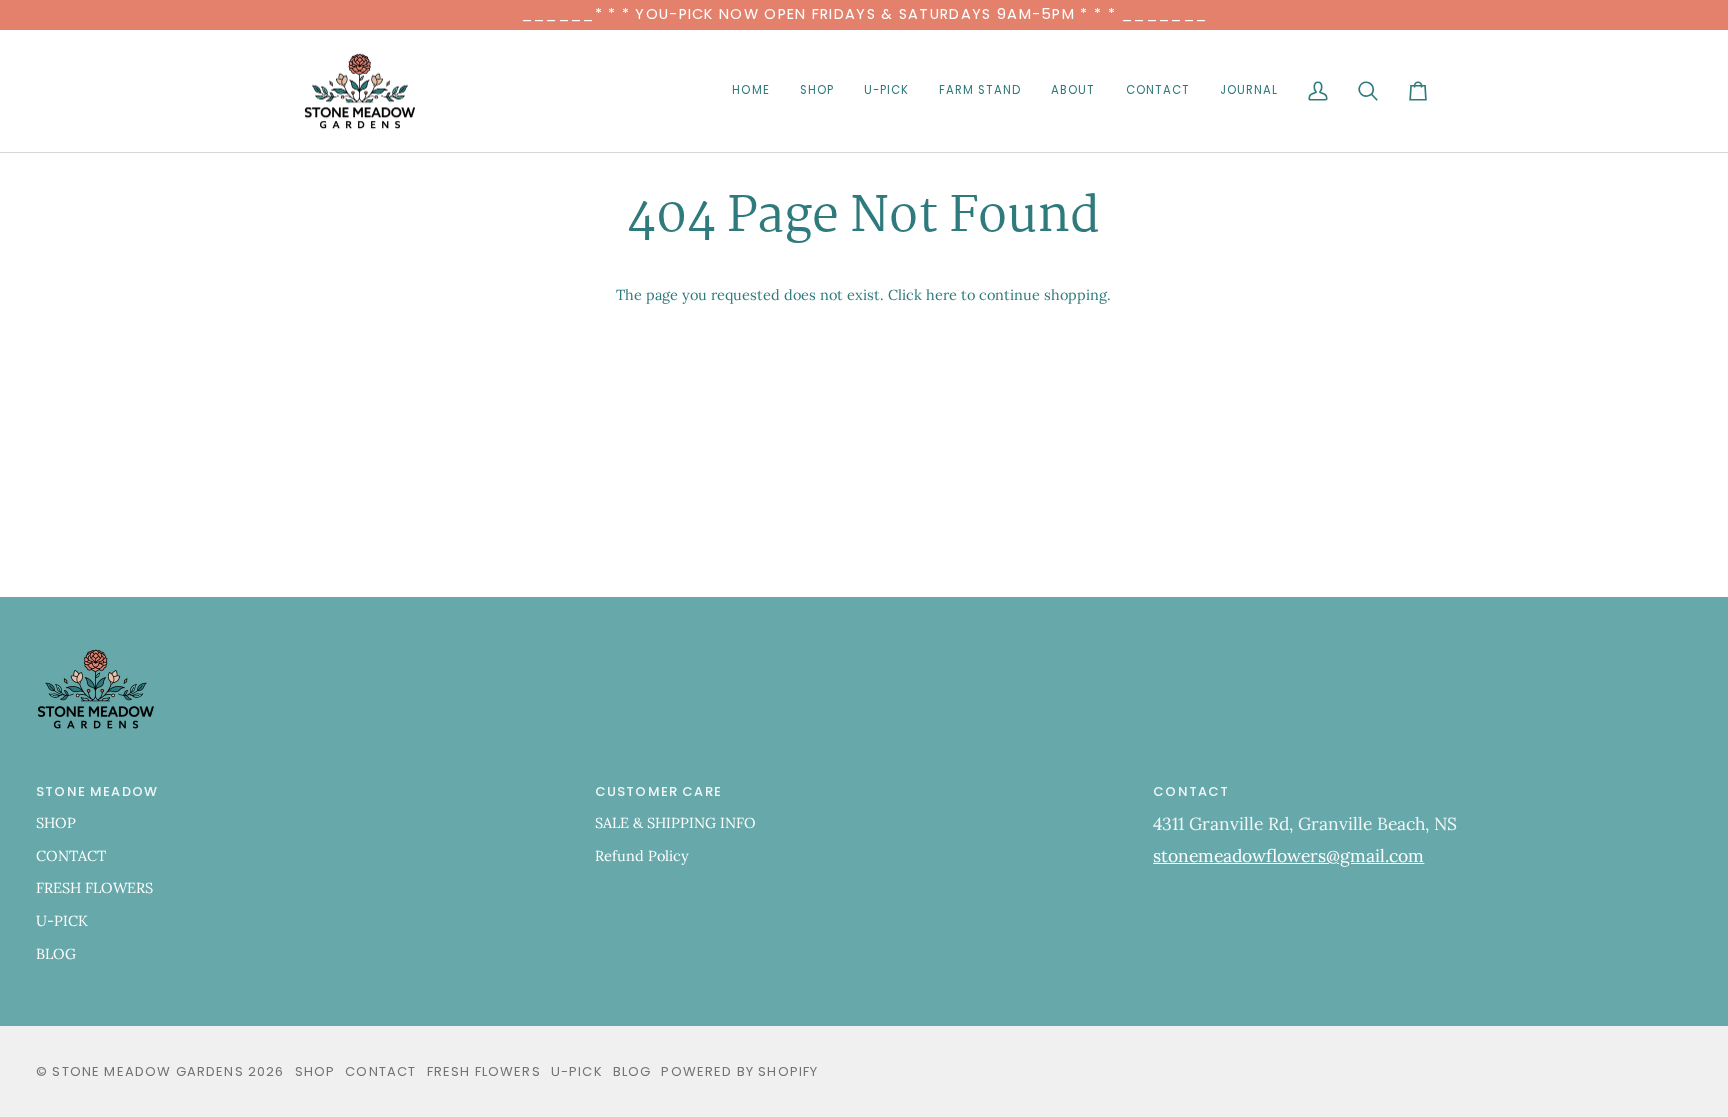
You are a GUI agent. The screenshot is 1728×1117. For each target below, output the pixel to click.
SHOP (56, 822)
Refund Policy (642, 855)
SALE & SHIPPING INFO (675, 822)
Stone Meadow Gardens (147, 1071)
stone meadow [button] (97, 791)
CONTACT (71, 855)
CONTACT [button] (1191, 791)
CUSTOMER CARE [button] (658, 791)
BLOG (56, 953)
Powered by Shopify (739, 1071)
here (941, 294)
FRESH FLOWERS (94, 887)
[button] (817, 91)
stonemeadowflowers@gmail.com (1288, 855)
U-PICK (62, 920)
